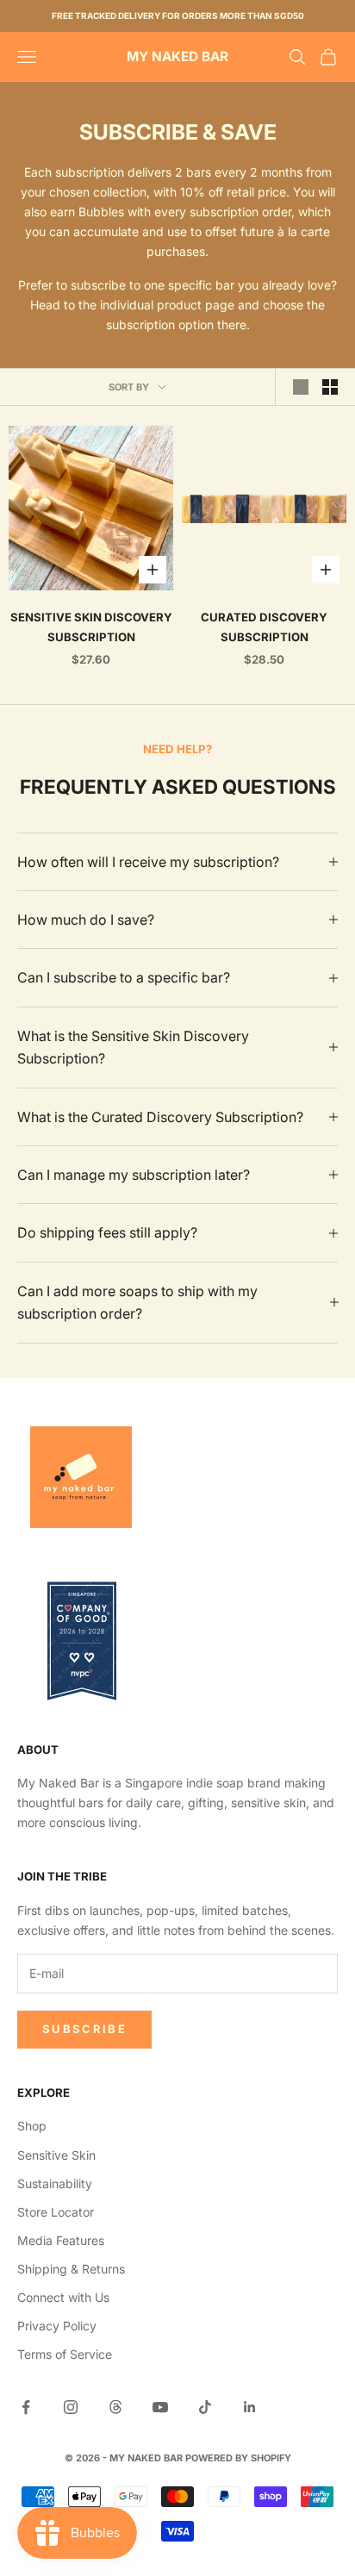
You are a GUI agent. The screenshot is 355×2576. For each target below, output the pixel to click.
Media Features (61, 2240)
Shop (32, 2126)
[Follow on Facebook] (26, 2407)
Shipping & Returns (71, 2269)
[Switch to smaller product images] (330, 387)
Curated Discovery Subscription (264, 627)
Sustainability (55, 2183)
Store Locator (56, 2212)
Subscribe (84, 2029)
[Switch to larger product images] (301, 387)
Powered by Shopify (238, 2458)
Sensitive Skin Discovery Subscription (91, 627)
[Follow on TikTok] (205, 2407)
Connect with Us (63, 2297)
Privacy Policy (57, 2326)
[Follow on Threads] (115, 2407)
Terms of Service (65, 2354)
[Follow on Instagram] (71, 2407)
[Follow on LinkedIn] (250, 2407)
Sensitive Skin (56, 2155)
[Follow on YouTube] (160, 2407)
